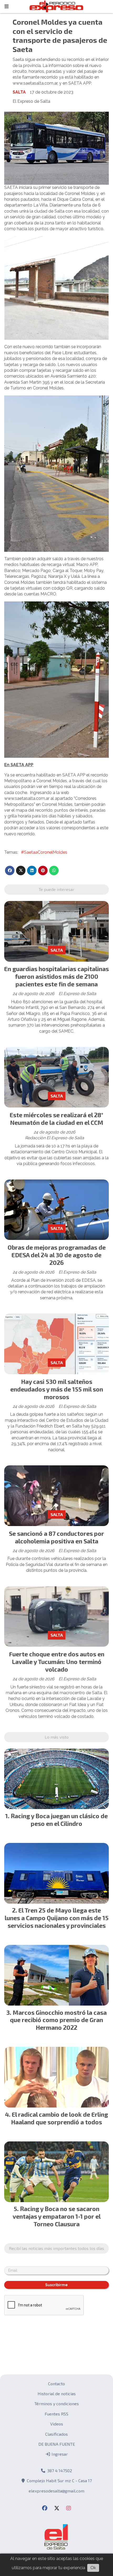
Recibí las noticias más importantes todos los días (56, 2248)
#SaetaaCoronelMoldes (44, 852)
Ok (93, 2568)
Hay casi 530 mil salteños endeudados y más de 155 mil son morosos (57, 1389)
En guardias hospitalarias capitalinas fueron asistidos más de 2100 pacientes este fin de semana (56, 976)
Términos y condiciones (57, 2404)
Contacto (56, 2384)
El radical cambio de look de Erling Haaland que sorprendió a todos (60, 2118)
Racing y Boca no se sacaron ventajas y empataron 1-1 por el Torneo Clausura (57, 2216)
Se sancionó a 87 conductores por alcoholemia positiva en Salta (56, 1537)
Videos (57, 2424)
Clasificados (56, 2434)
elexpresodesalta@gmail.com (56, 2491)
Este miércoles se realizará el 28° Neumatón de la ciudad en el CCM (56, 1119)
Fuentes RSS (56, 2414)
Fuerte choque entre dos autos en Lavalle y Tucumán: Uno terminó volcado (57, 1662)
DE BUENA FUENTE (57, 2444)
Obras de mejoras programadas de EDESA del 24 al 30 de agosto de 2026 (57, 1255)
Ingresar (59, 2454)
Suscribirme (56, 2285)
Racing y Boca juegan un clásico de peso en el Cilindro (59, 1820)
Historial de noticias (57, 2394)
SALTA (19, 92)
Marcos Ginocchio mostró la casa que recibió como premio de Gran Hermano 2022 (58, 2020)
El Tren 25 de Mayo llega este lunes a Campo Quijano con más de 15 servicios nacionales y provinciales (57, 1918)
